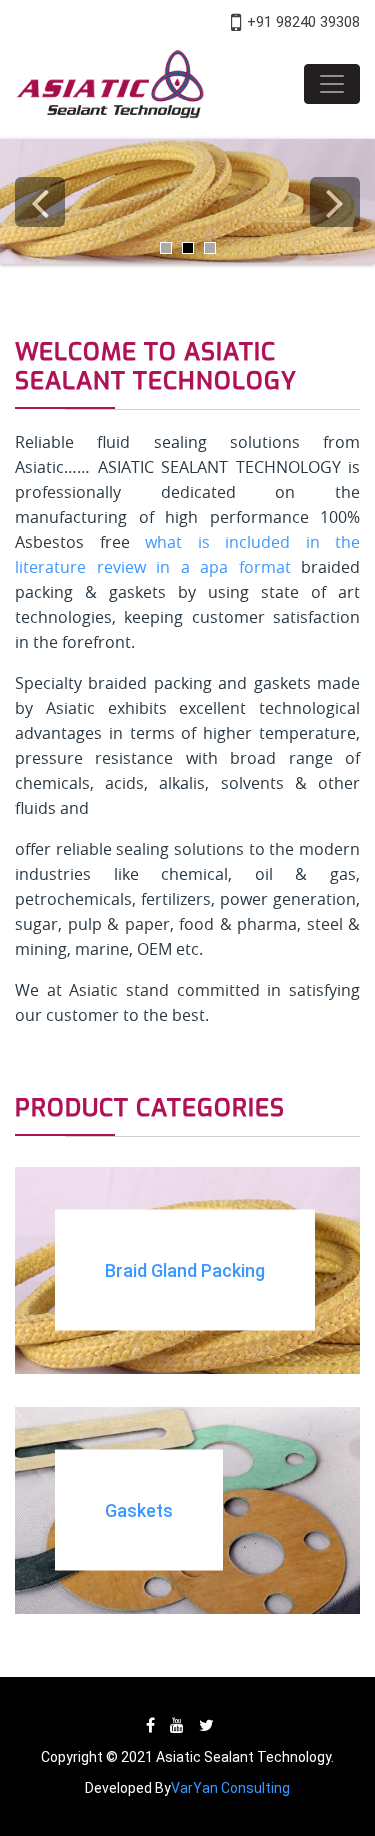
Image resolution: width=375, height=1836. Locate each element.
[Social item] (150, 1725)
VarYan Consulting (230, 1788)
